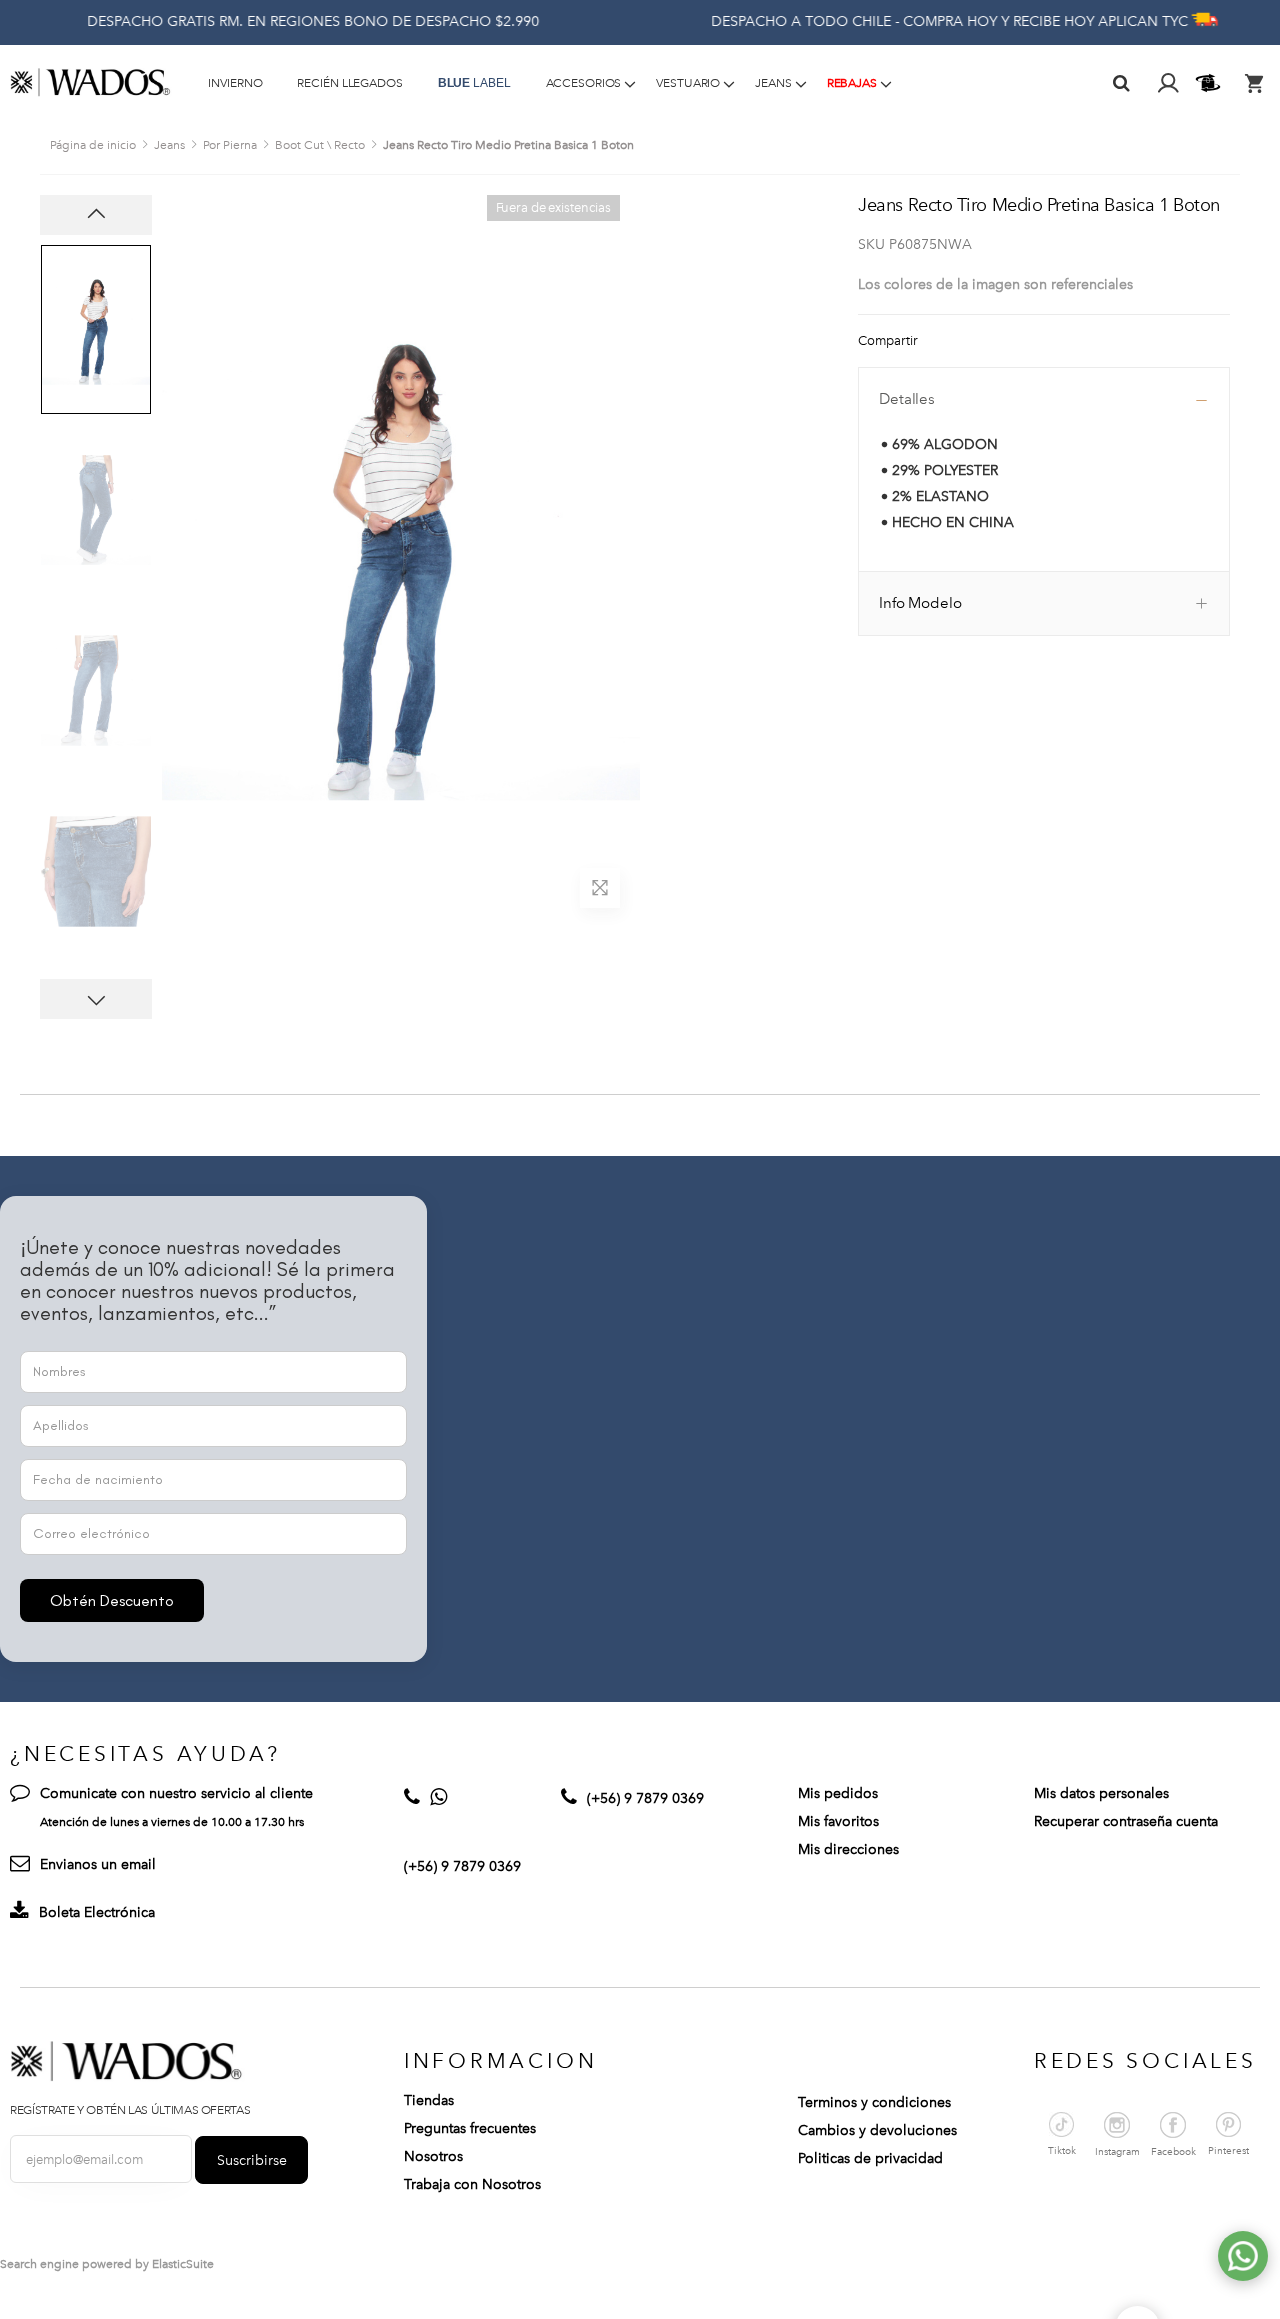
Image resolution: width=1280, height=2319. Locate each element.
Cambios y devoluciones (877, 2130)
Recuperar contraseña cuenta (1126, 1821)
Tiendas (429, 2100)
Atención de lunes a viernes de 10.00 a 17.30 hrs (172, 1822)
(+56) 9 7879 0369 (462, 1866)
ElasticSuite (183, 2264)
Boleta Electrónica (97, 1912)
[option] (96, 329)
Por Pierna (230, 145)
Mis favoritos (838, 1821)
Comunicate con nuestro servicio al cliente (176, 1793)
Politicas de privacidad (870, 2158)
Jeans (169, 145)
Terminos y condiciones (874, 2102)
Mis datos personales (1101, 1793)
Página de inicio (93, 145)
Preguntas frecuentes (470, 2128)
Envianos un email (98, 1864)
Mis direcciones (848, 1849)
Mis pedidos (838, 1793)
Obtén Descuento (112, 1600)
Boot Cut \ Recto (320, 145)
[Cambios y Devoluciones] (1210, 83)
